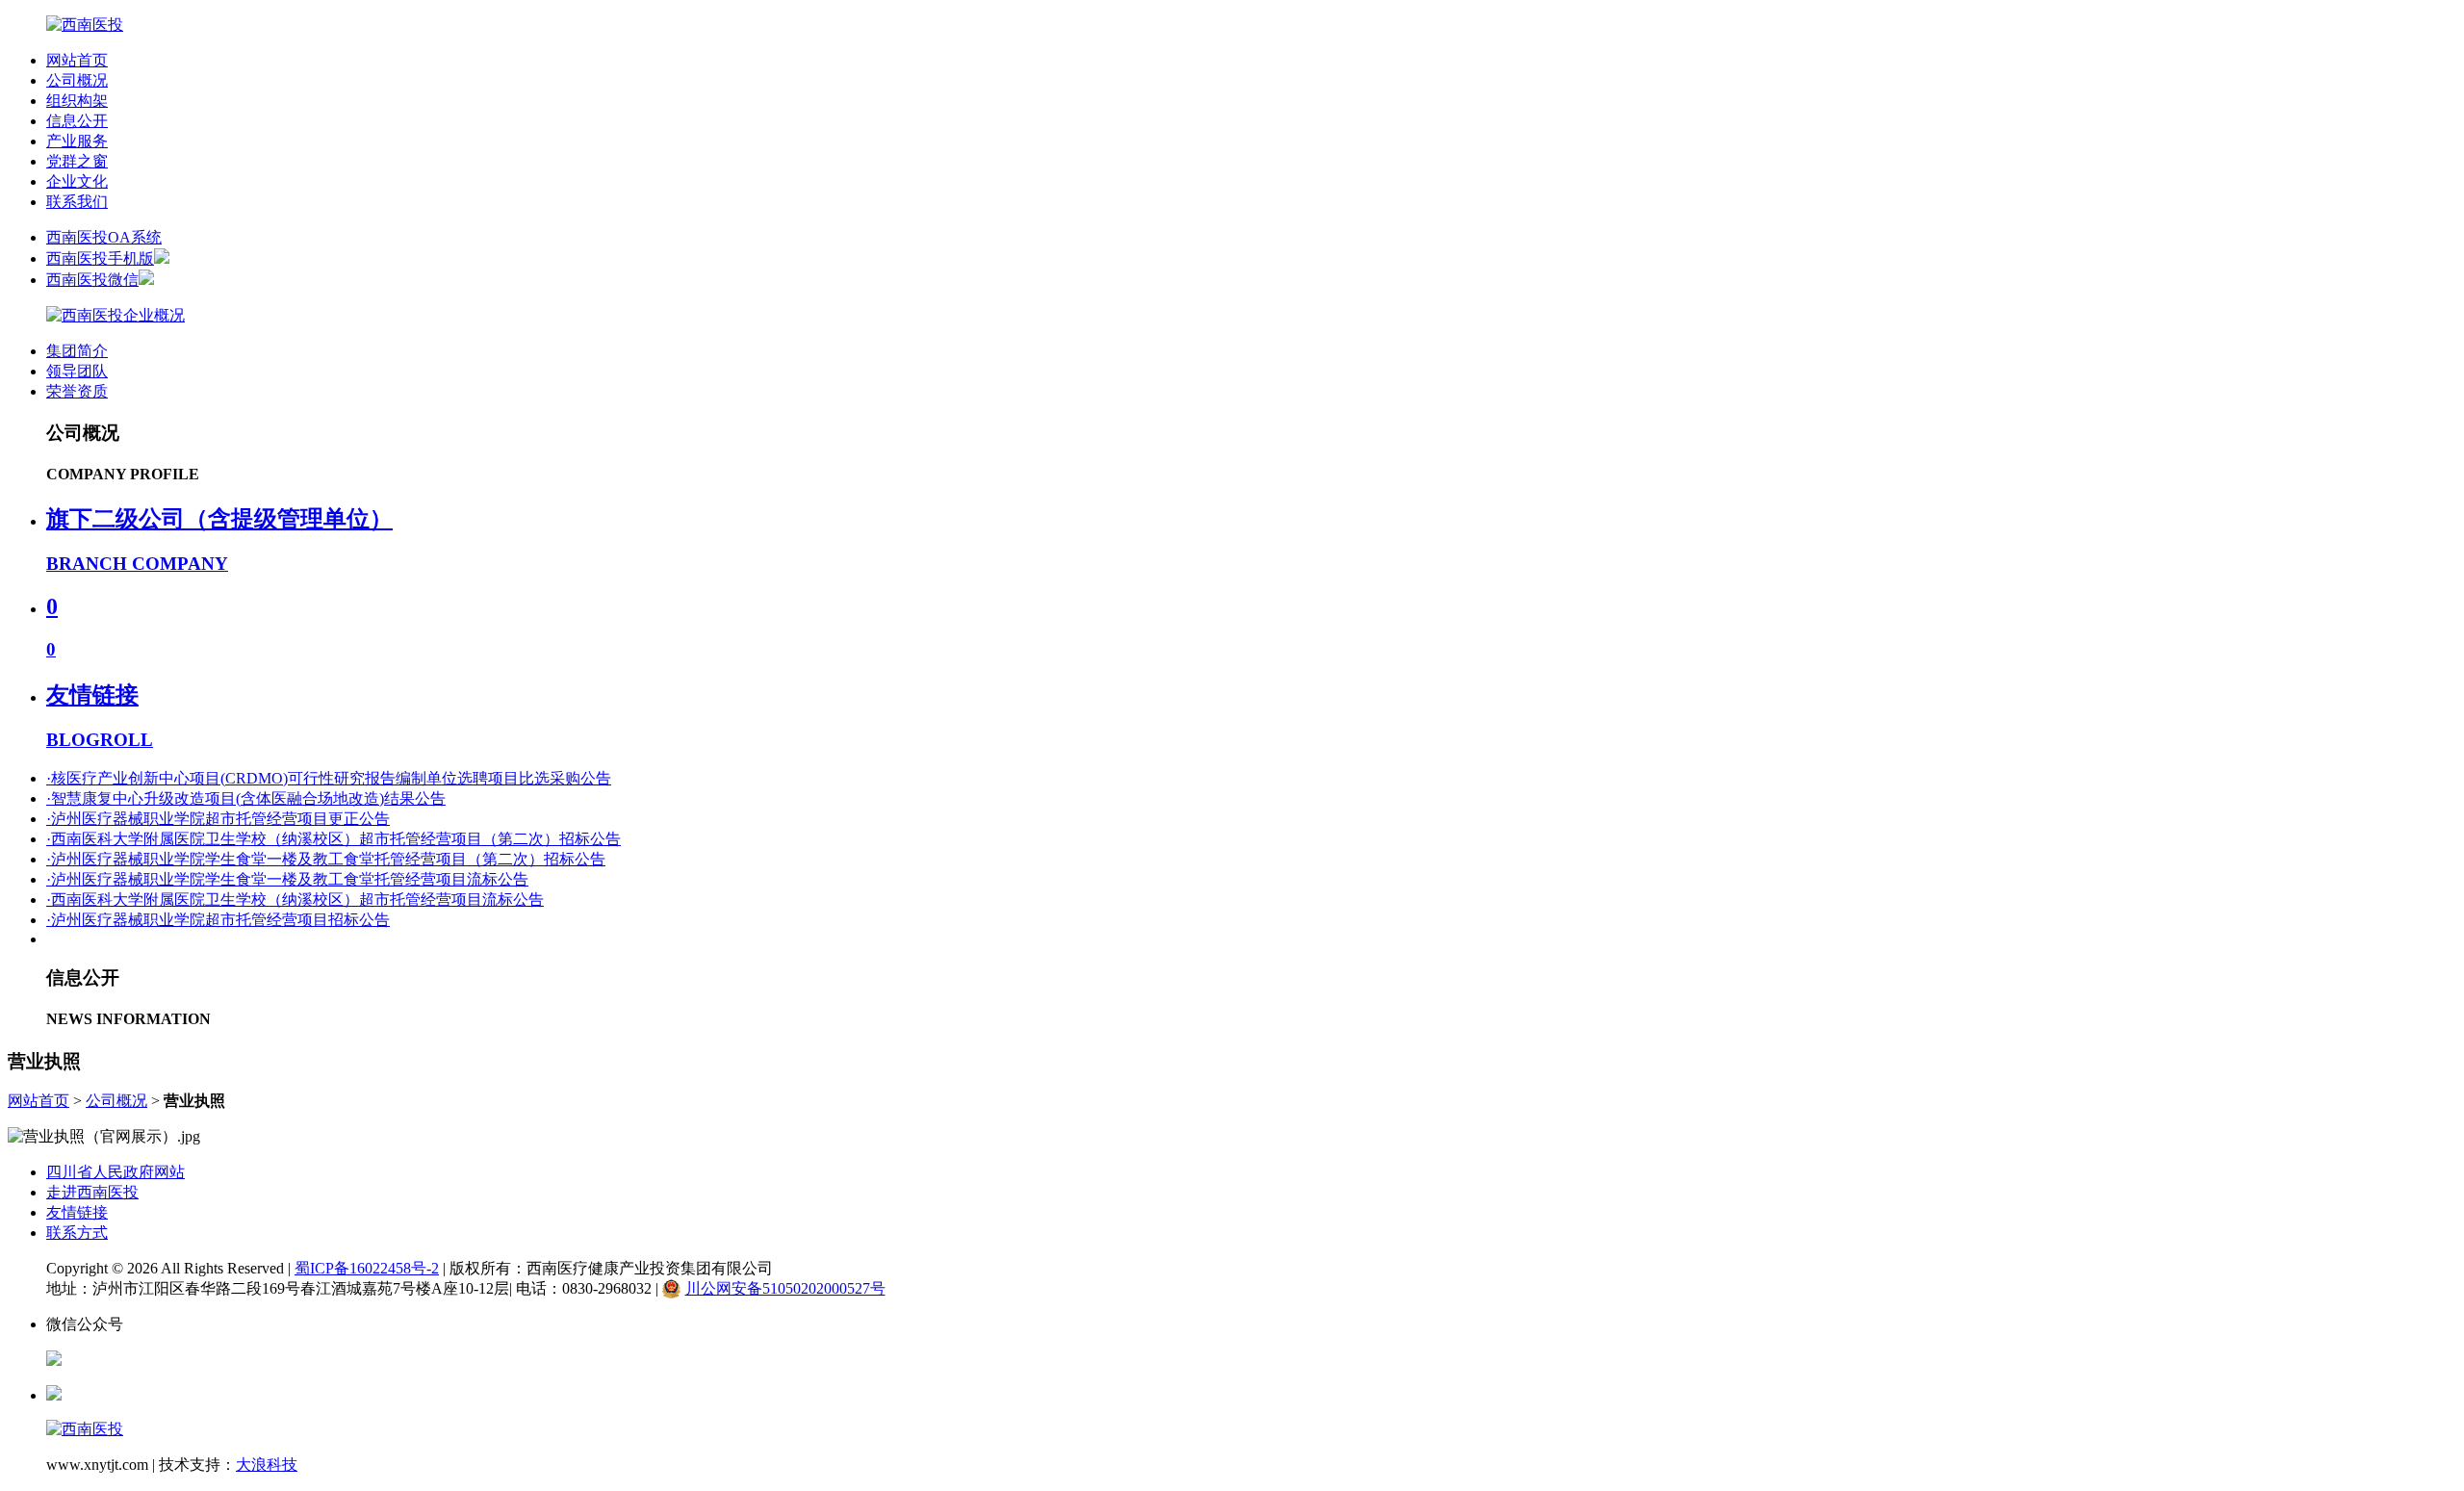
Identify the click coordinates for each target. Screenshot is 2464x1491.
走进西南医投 (92, 1192)
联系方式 (77, 1233)
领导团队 (77, 371)
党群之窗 (77, 161)
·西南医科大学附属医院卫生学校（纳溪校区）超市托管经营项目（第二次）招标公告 (334, 839)
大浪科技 (267, 1465)
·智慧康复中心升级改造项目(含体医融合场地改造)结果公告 (246, 798)
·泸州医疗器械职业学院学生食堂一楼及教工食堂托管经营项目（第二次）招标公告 (326, 859)
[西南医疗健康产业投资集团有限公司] (85, 25)
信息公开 (77, 121)
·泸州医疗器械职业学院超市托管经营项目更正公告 (218, 819)
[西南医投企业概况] (115, 315)
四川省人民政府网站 (115, 1172)
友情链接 (77, 1212)
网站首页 (77, 60)
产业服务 (77, 141)
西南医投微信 (92, 280)
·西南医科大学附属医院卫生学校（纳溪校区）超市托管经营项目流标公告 (295, 900)
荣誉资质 (77, 391)
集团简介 (77, 351)
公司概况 (77, 80)
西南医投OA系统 (104, 237)
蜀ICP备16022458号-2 (367, 1268)
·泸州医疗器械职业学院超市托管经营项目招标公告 (218, 920)
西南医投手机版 (100, 258)
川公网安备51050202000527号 (785, 1288)
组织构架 (77, 101)
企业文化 (77, 181)
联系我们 (77, 202)
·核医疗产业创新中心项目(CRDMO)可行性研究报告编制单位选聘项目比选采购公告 (329, 778)
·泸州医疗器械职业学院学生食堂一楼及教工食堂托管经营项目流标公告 (287, 879)
